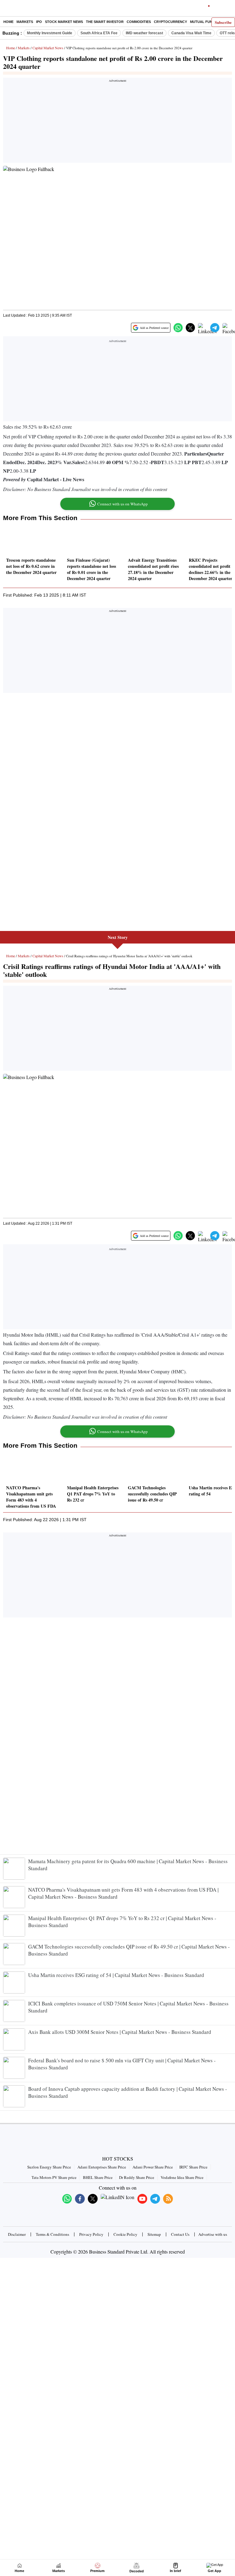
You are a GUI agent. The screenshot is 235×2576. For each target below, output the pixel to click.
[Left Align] (6, 9)
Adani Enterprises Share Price (102, 2167)
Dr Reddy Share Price (137, 2177)
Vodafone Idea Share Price (182, 2177)
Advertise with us (213, 2234)
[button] (178, 328)
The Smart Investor (105, 22)
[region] (117, 122)
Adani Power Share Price (153, 2167)
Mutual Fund (202, 22)
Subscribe (223, 22)
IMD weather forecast (144, 33)
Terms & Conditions (52, 2234)
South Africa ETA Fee (99, 33)
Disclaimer (17, 2234)
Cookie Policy (125, 2234)
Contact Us (180, 2234)
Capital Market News (48, 48)
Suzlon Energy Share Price (49, 2167)
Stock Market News (64, 22)
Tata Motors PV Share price (54, 2177)
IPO (39, 22)
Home (8, 22)
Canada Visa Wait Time (191, 33)
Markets (25, 22)
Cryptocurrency (170, 22)
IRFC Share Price (193, 2167)
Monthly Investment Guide (50, 33)
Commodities (139, 22)
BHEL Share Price (98, 2177)
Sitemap (154, 2234)
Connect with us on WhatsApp (123, 504)
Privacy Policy (91, 2234)
